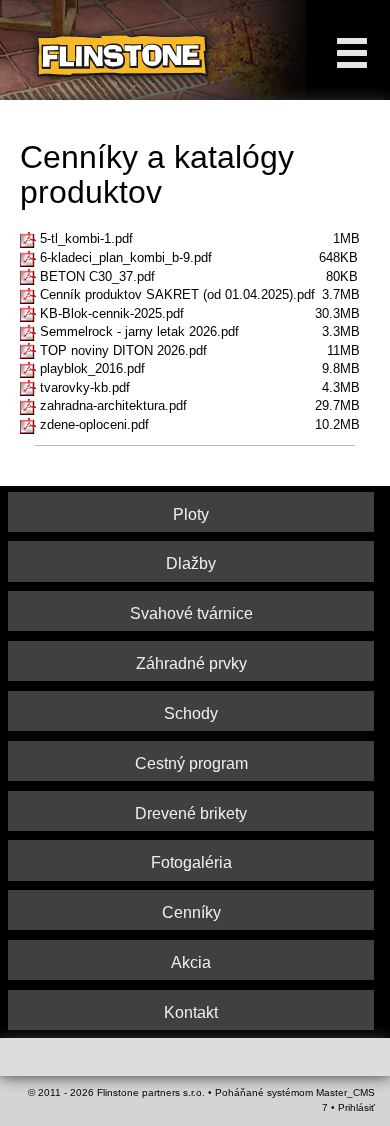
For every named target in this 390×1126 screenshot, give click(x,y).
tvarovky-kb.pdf (85, 387)
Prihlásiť (356, 1107)
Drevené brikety (191, 813)
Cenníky (191, 912)
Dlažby (191, 563)
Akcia (191, 962)
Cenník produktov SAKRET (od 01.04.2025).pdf (177, 294)
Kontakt (191, 1012)
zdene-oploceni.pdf (94, 424)
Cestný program (191, 763)
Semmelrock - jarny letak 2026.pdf (139, 331)
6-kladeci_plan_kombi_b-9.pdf (126, 257)
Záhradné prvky (191, 663)
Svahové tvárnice (191, 613)
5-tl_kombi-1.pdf (86, 238)
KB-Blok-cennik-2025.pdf (112, 313)
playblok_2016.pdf (92, 368)
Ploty (191, 514)
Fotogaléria (191, 862)
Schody (191, 713)
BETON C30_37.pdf (97, 276)
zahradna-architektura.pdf (113, 405)
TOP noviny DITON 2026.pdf (123, 350)
